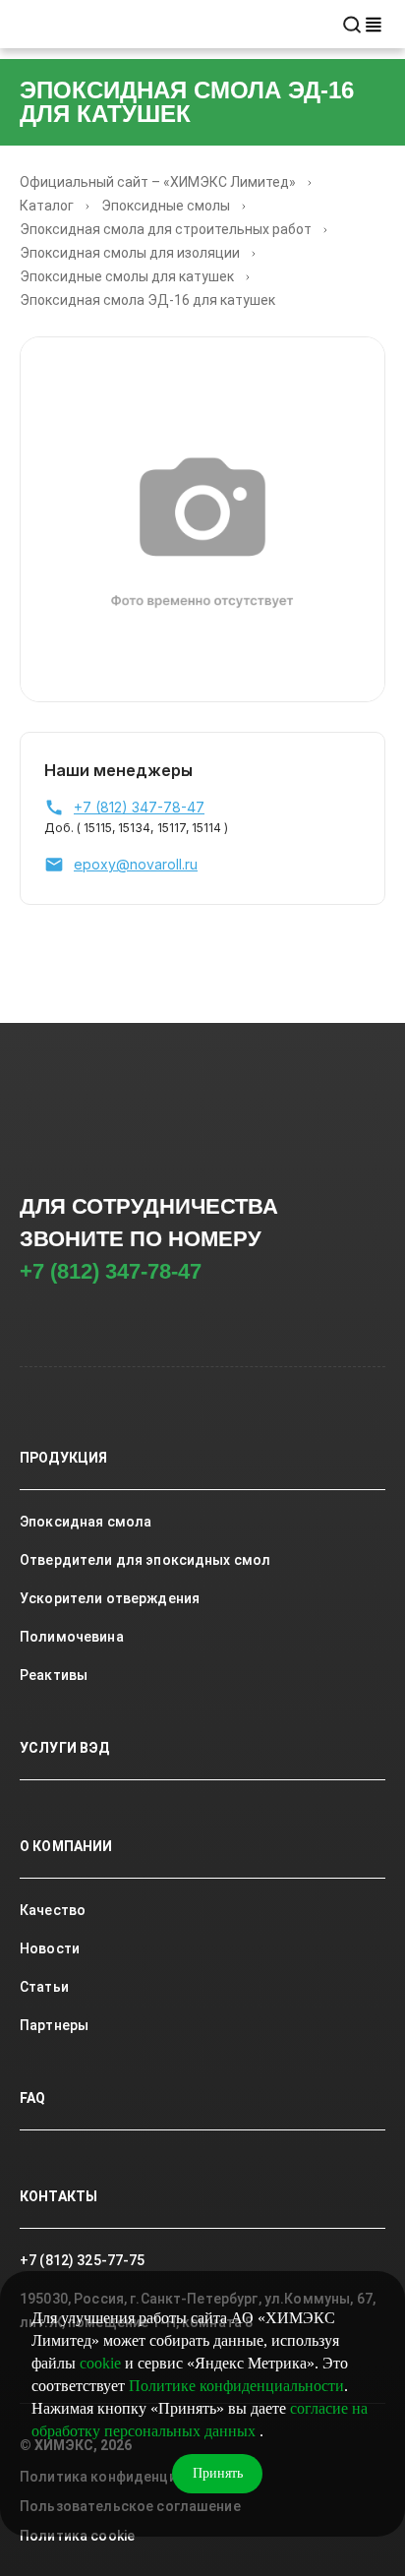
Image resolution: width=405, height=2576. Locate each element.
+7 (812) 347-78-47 (111, 1271)
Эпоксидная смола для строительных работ (166, 229)
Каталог (47, 206)
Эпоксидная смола (86, 1522)
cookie (100, 2363)
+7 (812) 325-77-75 (83, 2260)
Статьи (44, 1987)
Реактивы (54, 1675)
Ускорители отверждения (110, 1598)
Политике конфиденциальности (236, 2386)
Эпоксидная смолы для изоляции (130, 253)
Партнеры (54, 2025)
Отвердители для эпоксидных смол (145, 1560)
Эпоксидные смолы (166, 206)
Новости (50, 1948)
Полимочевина (72, 1637)
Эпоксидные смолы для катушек (127, 276)
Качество (53, 1910)
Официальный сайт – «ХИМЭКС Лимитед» (158, 182)
